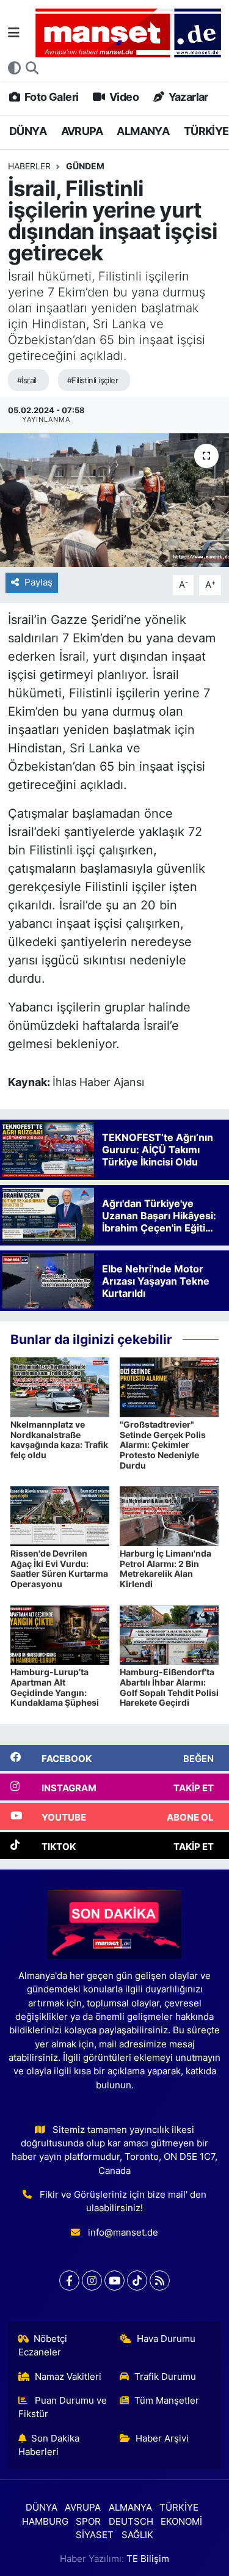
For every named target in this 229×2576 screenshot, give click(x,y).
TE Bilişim (148, 2559)
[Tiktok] (137, 2281)
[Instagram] (92, 2281)
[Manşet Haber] (128, 33)
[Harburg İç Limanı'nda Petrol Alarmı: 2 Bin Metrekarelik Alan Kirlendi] (169, 1516)
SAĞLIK (137, 2535)
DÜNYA (28, 131)
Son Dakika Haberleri (49, 2445)
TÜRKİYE (206, 131)
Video (123, 97)
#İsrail (27, 380)
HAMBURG (45, 2522)
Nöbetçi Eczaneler (43, 2346)
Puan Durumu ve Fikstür (63, 2407)
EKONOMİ (181, 2522)
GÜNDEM (85, 166)
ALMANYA (143, 131)
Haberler (29, 166)
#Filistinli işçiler (93, 380)
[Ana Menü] (14, 32)
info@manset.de (123, 2233)
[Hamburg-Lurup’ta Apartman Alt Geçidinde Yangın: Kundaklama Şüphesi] (60, 1634)
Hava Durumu (166, 2339)
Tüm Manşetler (167, 2401)
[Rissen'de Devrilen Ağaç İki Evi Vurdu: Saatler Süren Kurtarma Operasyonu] (60, 1516)
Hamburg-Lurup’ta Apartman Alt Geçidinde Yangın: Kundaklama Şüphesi (55, 1687)
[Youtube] (114, 2281)
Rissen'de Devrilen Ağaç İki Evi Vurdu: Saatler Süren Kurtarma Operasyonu (59, 1569)
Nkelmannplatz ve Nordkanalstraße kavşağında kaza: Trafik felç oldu (59, 1440)
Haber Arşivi (162, 2438)
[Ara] (32, 68)
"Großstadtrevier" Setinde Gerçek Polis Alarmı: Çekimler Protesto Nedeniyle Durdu (163, 1445)
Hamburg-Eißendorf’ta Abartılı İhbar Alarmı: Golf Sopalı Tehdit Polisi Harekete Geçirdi (169, 1687)
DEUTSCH (131, 2522)
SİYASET (95, 2535)
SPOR (88, 2522)
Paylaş (38, 582)
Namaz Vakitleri (68, 2377)
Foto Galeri (50, 97)
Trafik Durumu (165, 2377)
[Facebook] (69, 2281)
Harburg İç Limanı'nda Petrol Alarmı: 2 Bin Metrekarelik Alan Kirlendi (165, 1569)
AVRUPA (82, 131)
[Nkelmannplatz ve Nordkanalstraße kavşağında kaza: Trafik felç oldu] (60, 1387)
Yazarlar (187, 97)
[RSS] (160, 2281)
